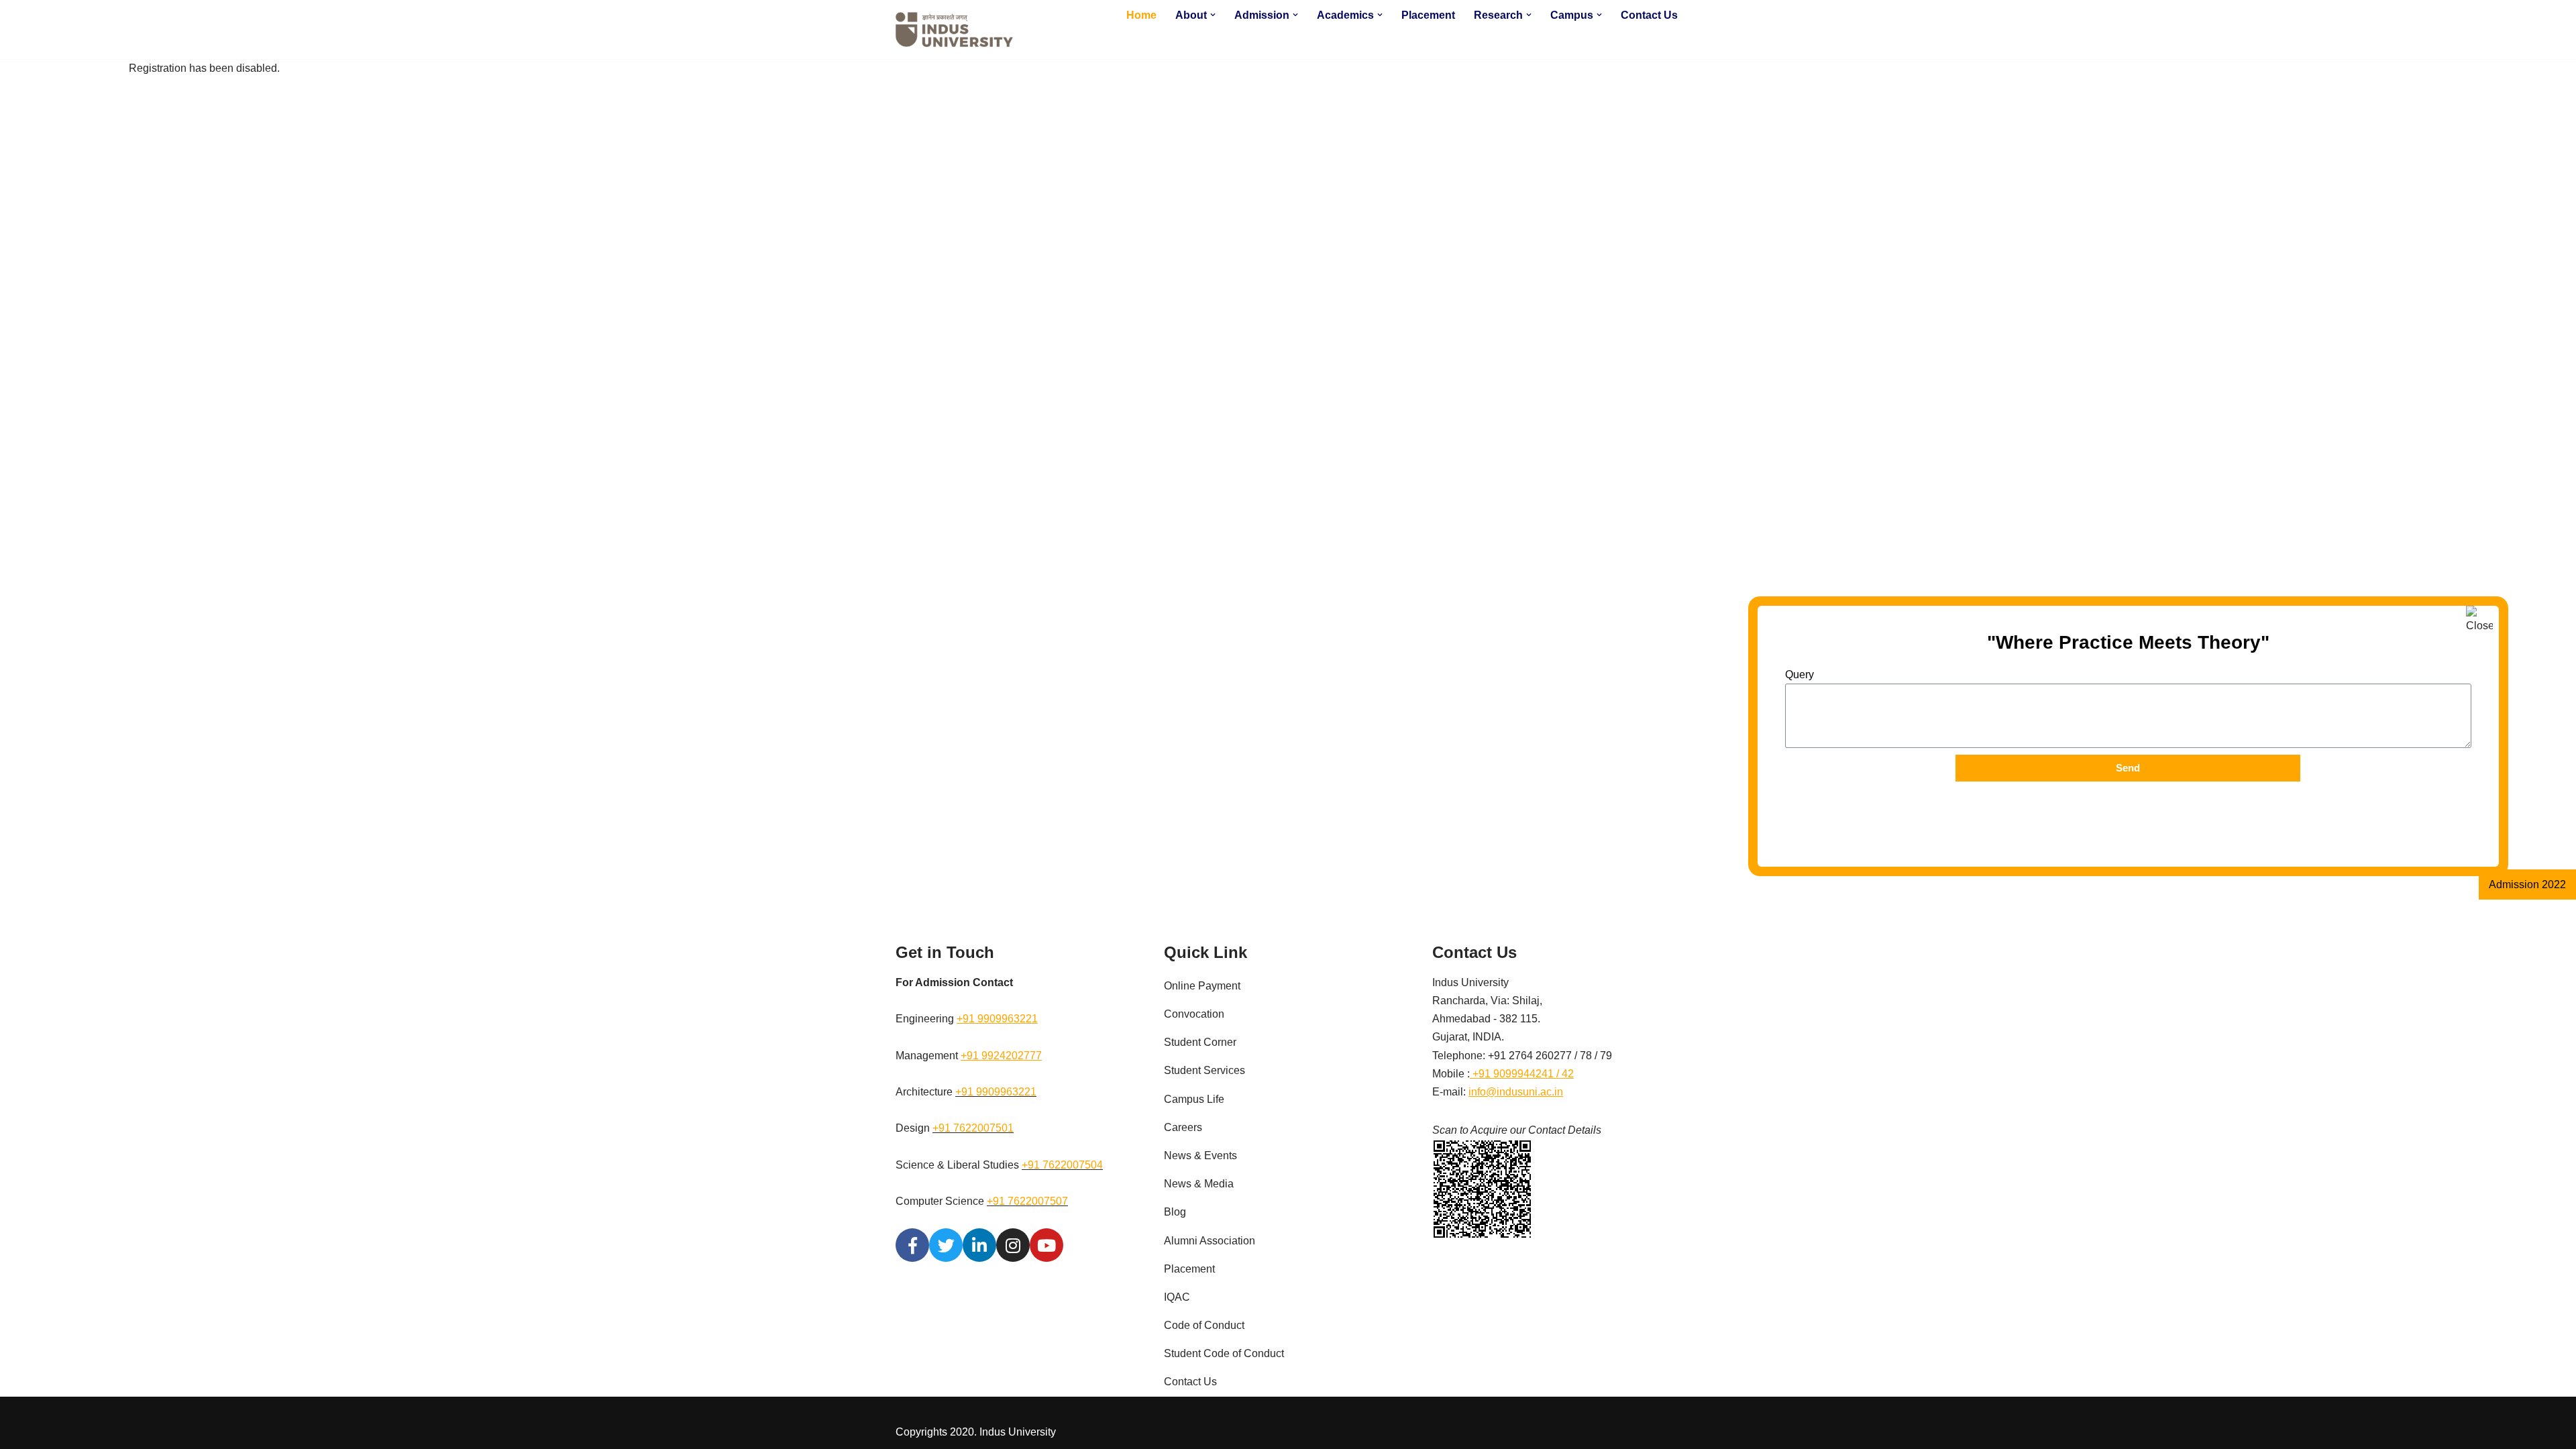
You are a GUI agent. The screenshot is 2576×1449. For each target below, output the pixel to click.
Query (1800, 675)
